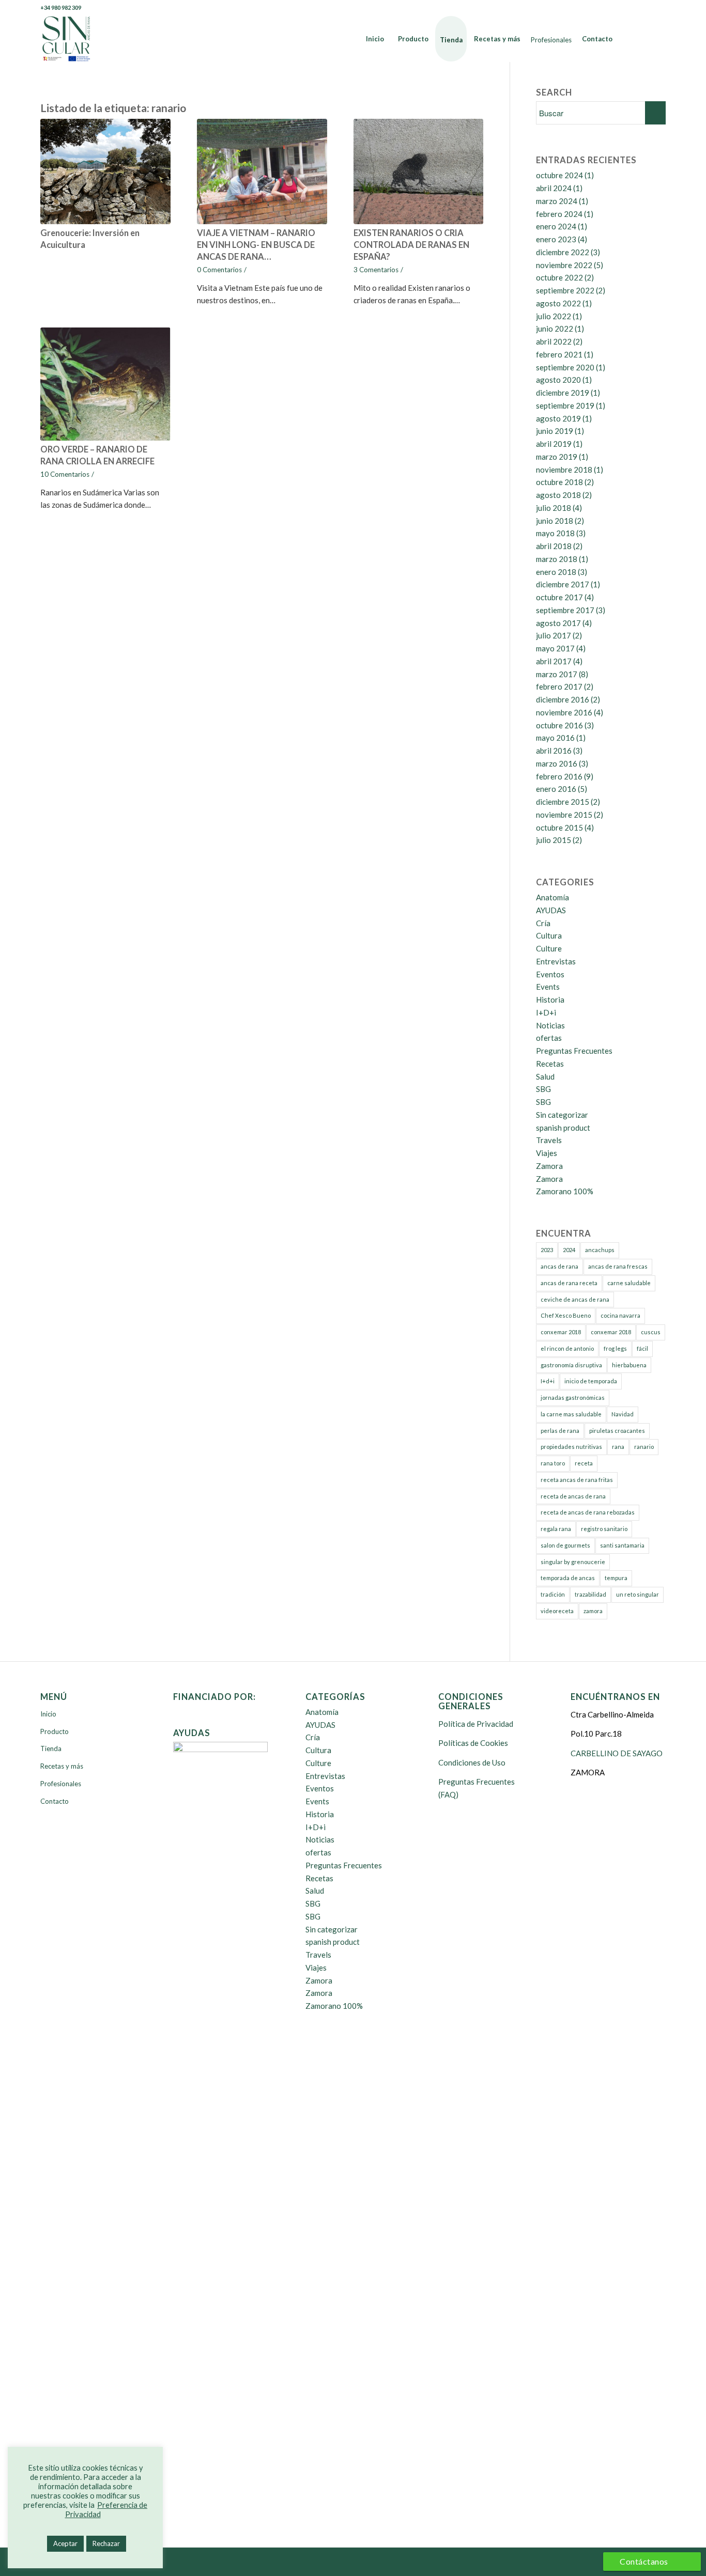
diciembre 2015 (563, 802)
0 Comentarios (219, 270)
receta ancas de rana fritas (577, 1480)
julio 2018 (554, 508)
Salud (545, 1076)
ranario (644, 1447)
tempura (616, 1578)
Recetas (550, 1064)
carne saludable (629, 1283)
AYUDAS (551, 910)
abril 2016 (554, 751)
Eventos (550, 974)
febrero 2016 (559, 776)
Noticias (550, 1025)
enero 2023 (556, 239)
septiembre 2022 (565, 290)
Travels (549, 1140)
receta (584, 1463)
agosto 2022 (558, 303)
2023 (547, 1250)
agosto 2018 (558, 495)
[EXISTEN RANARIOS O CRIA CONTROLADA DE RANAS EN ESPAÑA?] (419, 171)
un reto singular (638, 1594)
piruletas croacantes (617, 1431)
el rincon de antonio (567, 1348)
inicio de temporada (591, 1381)
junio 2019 (555, 431)
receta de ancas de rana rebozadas (588, 1512)
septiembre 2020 (565, 367)
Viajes (547, 1153)
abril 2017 (554, 661)
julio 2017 (554, 635)
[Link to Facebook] (611, 8)
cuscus (651, 1332)
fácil (642, 1348)
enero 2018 (556, 572)
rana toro (553, 1463)
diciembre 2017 (563, 584)
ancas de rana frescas (618, 1266)
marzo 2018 (557, 559)
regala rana (556, 1529)
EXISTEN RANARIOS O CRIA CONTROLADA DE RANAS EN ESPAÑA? (411, 245)
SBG (543, 1089)
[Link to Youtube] (642, 8)
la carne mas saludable (571, 1414)
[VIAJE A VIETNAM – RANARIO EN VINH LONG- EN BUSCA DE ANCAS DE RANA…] (262, 171)
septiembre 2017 (565, 610)
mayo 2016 (555, 738)
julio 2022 (554, 316)
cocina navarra (620, 1315)
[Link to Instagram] (658, 8)
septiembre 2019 (565, 405)
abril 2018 (554, 546)
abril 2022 (554, 341)
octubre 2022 (559, 277)
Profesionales (61, 1784)
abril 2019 (554, 444)
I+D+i (546, 1012)
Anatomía (552, 897)
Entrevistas (556, 961)
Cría (543, 923)
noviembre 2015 (564, 815)
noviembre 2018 (564, 470)
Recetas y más (62, 1766)
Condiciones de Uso (472, 1762)
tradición (553, 1594)
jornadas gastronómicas (573, 1398)
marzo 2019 (557, 457)
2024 (569, 1250)
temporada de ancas (568, 1578)
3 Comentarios (376, 270)
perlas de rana (560, 1431)
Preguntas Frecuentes (574, 1051)
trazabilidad (590, 1594)
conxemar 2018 (561, 1332)
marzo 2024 (557, 201)
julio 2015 (554, 840)
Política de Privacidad (476, 1724)
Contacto (55, 1801)
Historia (550, 1000)
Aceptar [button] (65, 2543)
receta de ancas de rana (573, 1496)
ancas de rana (559, 1266)
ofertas (549, 1038)
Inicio (48, 1714)
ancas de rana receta (569, 1283)
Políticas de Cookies (473, 1743)
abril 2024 (554, 188)
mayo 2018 (555, 533)
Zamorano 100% (565, 1191)
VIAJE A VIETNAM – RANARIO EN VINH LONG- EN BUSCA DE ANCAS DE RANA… (256, 245)
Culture (549, 948)
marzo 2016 (557, 763)
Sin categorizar (562, 1115)
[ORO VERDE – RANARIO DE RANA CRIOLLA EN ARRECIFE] (105, 384)
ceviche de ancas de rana (575, 1299)
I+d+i (548, 1381)
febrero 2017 (559, 686)
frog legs (615, 1348)
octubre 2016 (559, 725)
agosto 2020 (558, 380)
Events (548, 987)
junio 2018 (555, 521)
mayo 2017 (555, 648)
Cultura (549, 935)
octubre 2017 (559, 597)
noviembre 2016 (564, 712)
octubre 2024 (559, 175)
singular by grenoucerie (573, 1562)
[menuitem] (375, 39)
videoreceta (557, 1611)
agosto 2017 (558, 623)
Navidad (623, 1414)
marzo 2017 (557, 674)
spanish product (563, 1128)
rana (618, 1447)
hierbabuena (629, 1365)
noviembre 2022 (564, 265)
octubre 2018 (559, 482)
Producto (55, 1731)
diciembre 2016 (563, 699)
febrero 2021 (559, 354)
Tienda (51, 1748)
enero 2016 (556, 789)
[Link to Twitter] (627, 8)
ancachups (600, 1250)
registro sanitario (604, 1529)
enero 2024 (556, 226)
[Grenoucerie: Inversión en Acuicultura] (105, 171)
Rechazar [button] (106, 2543)
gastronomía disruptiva (571, 1365)
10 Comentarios (65, 474)
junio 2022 (555, 329)
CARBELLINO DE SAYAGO (617, 1753)
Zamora (549, 1166)
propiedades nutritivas (571, 1447)
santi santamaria (622, 1545)
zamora (593, 1611)
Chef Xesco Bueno (566, 1315)
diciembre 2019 (563, 393)
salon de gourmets (565, 1545)
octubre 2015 (559, 828)
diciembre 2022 (563, 252)
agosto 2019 (558, 418)
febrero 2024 (559, 214)
